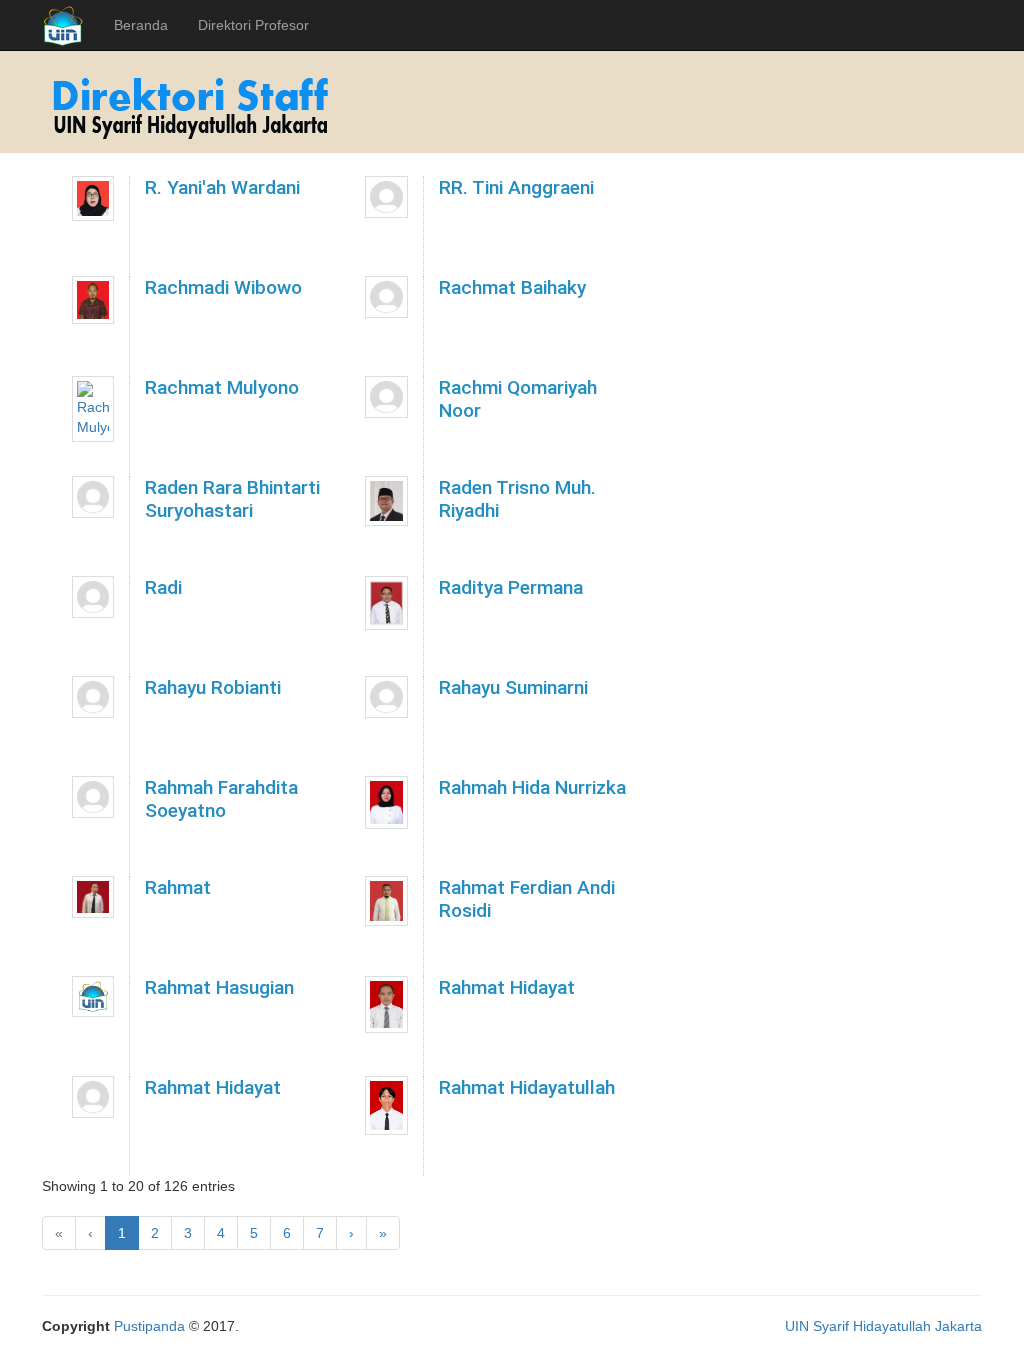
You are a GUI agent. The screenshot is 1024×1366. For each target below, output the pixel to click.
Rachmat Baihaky (512, 287)
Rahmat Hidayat (507, 987)
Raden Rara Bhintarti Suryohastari (232, 499)
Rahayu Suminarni (513, 687)
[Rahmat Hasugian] (93, 996)
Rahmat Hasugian (219, 987)
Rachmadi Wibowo (223, 287)
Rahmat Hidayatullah (527, 1087)
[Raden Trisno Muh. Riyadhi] (386, 501)
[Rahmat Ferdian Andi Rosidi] (386, 901)
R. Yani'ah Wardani (222, 187)
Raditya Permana (511, 587)
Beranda (141, 25)
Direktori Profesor (253, 25)
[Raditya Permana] (386, 603)
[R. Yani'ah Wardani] (93, 198)
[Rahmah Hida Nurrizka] (386, 802)
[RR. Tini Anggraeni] (386, 197)
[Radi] (93, 597)
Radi (163, 587)
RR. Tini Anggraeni (516, 187)
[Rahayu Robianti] (93, 697)
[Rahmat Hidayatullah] (386, 1105)
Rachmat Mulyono (222, 387)
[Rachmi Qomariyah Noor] (386, 397)
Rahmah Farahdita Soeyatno (221, 799)
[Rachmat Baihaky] (386, 297)
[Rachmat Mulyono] (93, 409)
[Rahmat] (93, 897)
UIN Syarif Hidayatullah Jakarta (883, 1326)
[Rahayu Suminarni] (386, 697)
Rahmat (178, 887)
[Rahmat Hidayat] (386, 1004)
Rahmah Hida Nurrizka (532, 787)
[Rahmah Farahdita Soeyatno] (93, 797)
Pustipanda (149, 1326)
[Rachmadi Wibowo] (93, 300)
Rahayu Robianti (213, 687)
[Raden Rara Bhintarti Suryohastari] (93, 497)
